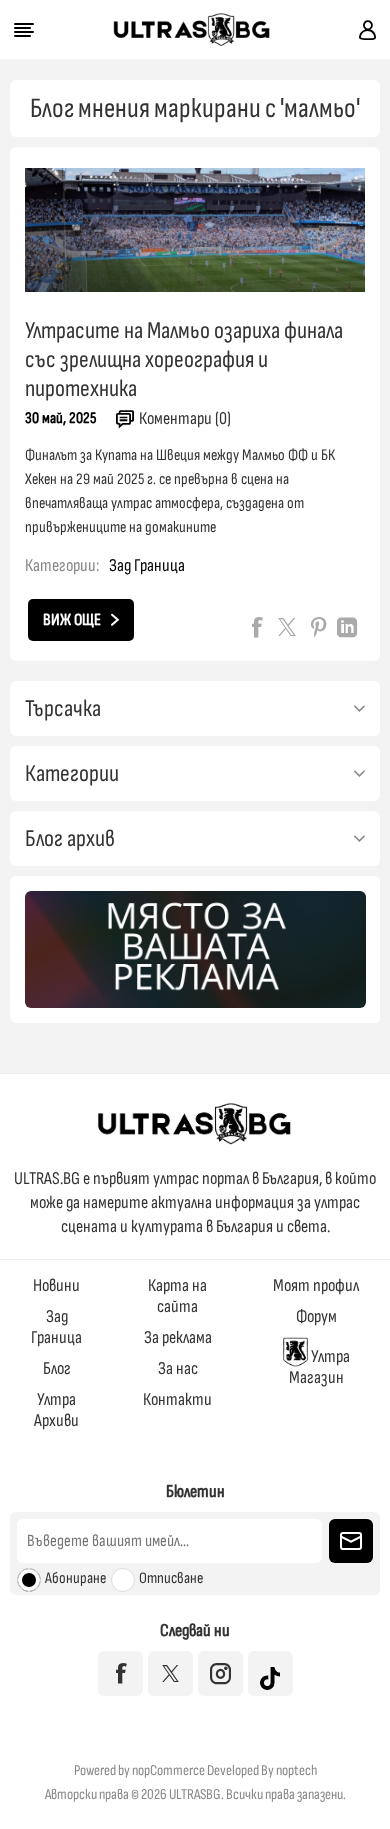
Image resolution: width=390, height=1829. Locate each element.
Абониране (75, 1578)
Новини (56, 1285)
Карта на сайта (177, 1296)
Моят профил (316, 1285)
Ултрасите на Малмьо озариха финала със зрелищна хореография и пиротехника (184, 359)
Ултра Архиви (56, 1410)
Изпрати (351, 1541)
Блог (57, 1368)
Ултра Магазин (319, 1367)
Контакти (177, 1399)
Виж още (72, 620)
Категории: (62, 565)
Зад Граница (147, 565)
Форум (316, 1316)
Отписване (171, 1578)
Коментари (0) (185, 418)
